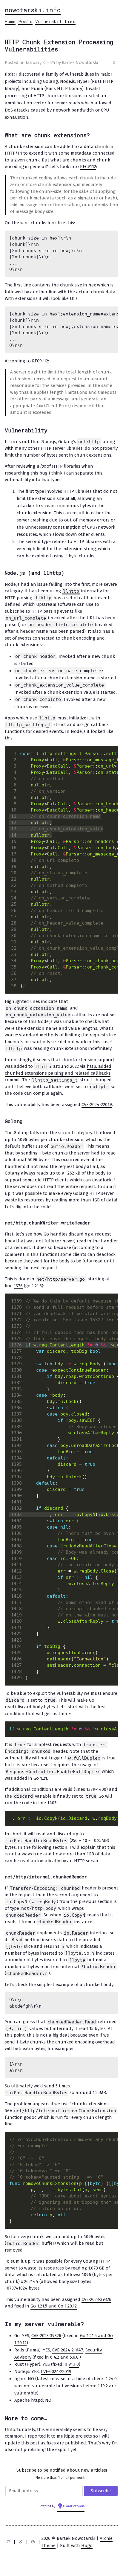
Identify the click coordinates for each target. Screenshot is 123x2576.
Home (10, 21)
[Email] (33, 2542)
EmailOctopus (74, 2506)
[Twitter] (21, 2542)
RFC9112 (88, 167)
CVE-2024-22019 (97, 1105)
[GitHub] (8, 2542)
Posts (25, 21)
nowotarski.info (33, 10)
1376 (18, 1286)
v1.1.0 (74, 2364)
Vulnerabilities (55, 21)
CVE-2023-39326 (96, 2299)
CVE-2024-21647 (68, 2350)
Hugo (87, 2546)
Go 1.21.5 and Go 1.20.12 (54, 2306)
